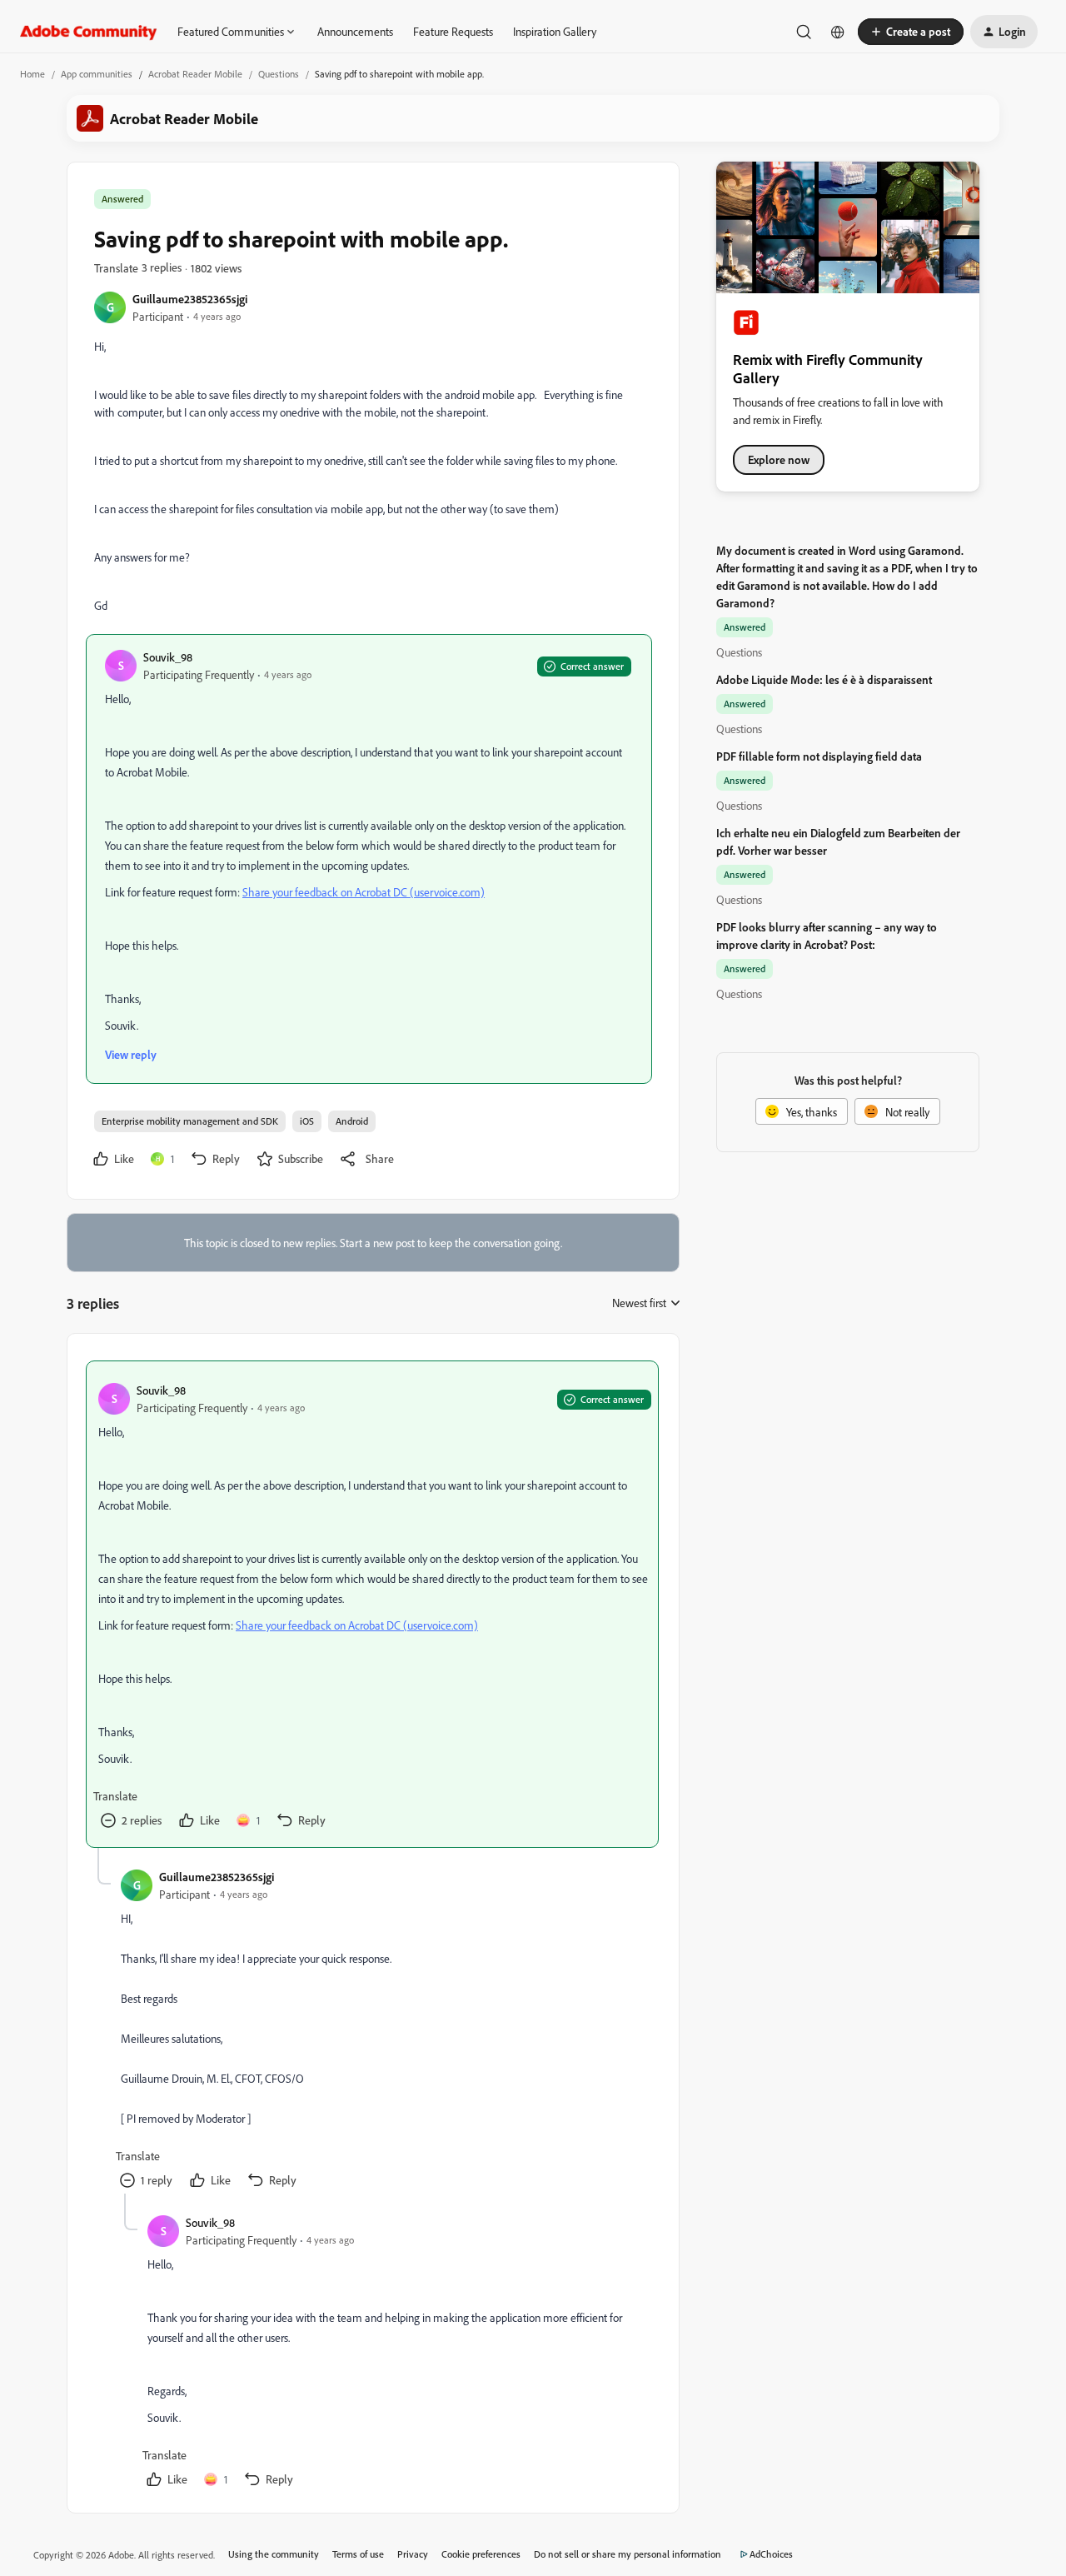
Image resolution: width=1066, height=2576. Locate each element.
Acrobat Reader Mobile (195, 74)
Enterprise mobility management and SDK (190, 1121)
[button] (911, 32)
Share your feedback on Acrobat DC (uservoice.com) (364, 892)
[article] (372, 1604)
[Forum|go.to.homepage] (89, 32)
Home (32, 74)
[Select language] (838, 32)
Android (352, 1121)
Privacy (413, 2554)
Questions (279, 74)
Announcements (355, 31)
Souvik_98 (168, 657)
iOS (307, 1121)
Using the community (274, 2554)
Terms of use (358, 2554)
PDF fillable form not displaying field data (819, 756)
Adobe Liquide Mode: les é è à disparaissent (824, 679)
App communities (97, 74)
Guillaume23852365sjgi (190, 299)
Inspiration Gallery (555, 31)
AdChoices (771, 2554)
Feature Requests (453, 31)
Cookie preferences (481, 2554)
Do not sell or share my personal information (628, 2554)
